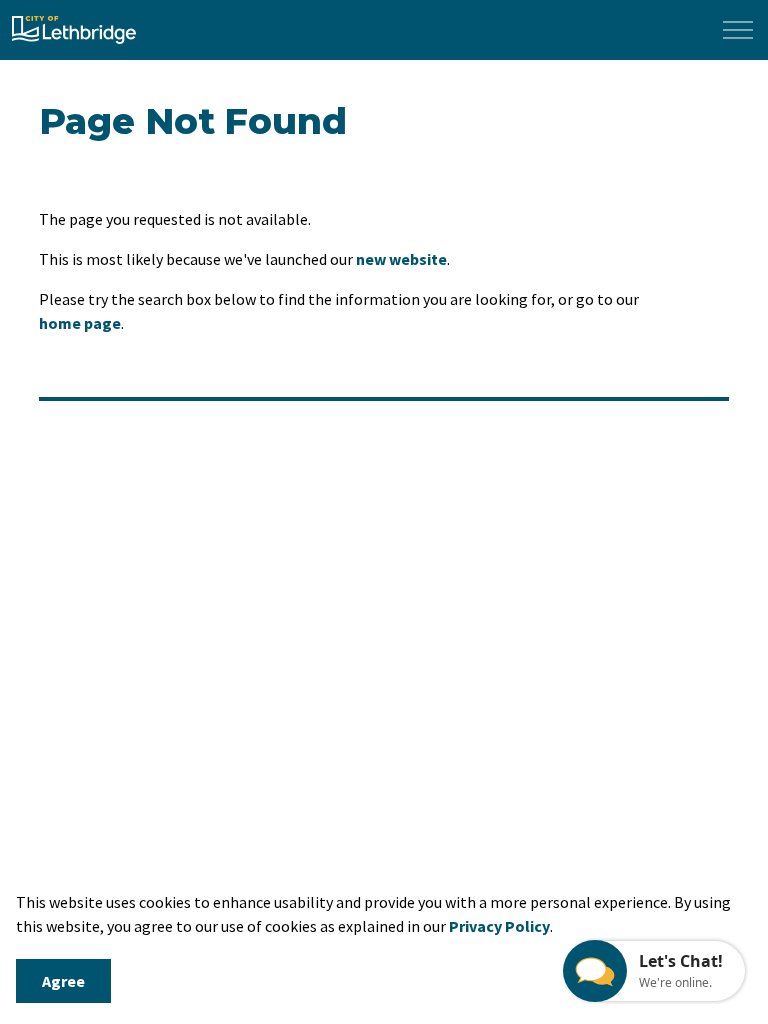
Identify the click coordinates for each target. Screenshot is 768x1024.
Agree (63, 981)
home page (80, 323)
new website (401, 259)
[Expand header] (738, 30)
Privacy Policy (499, 926)
